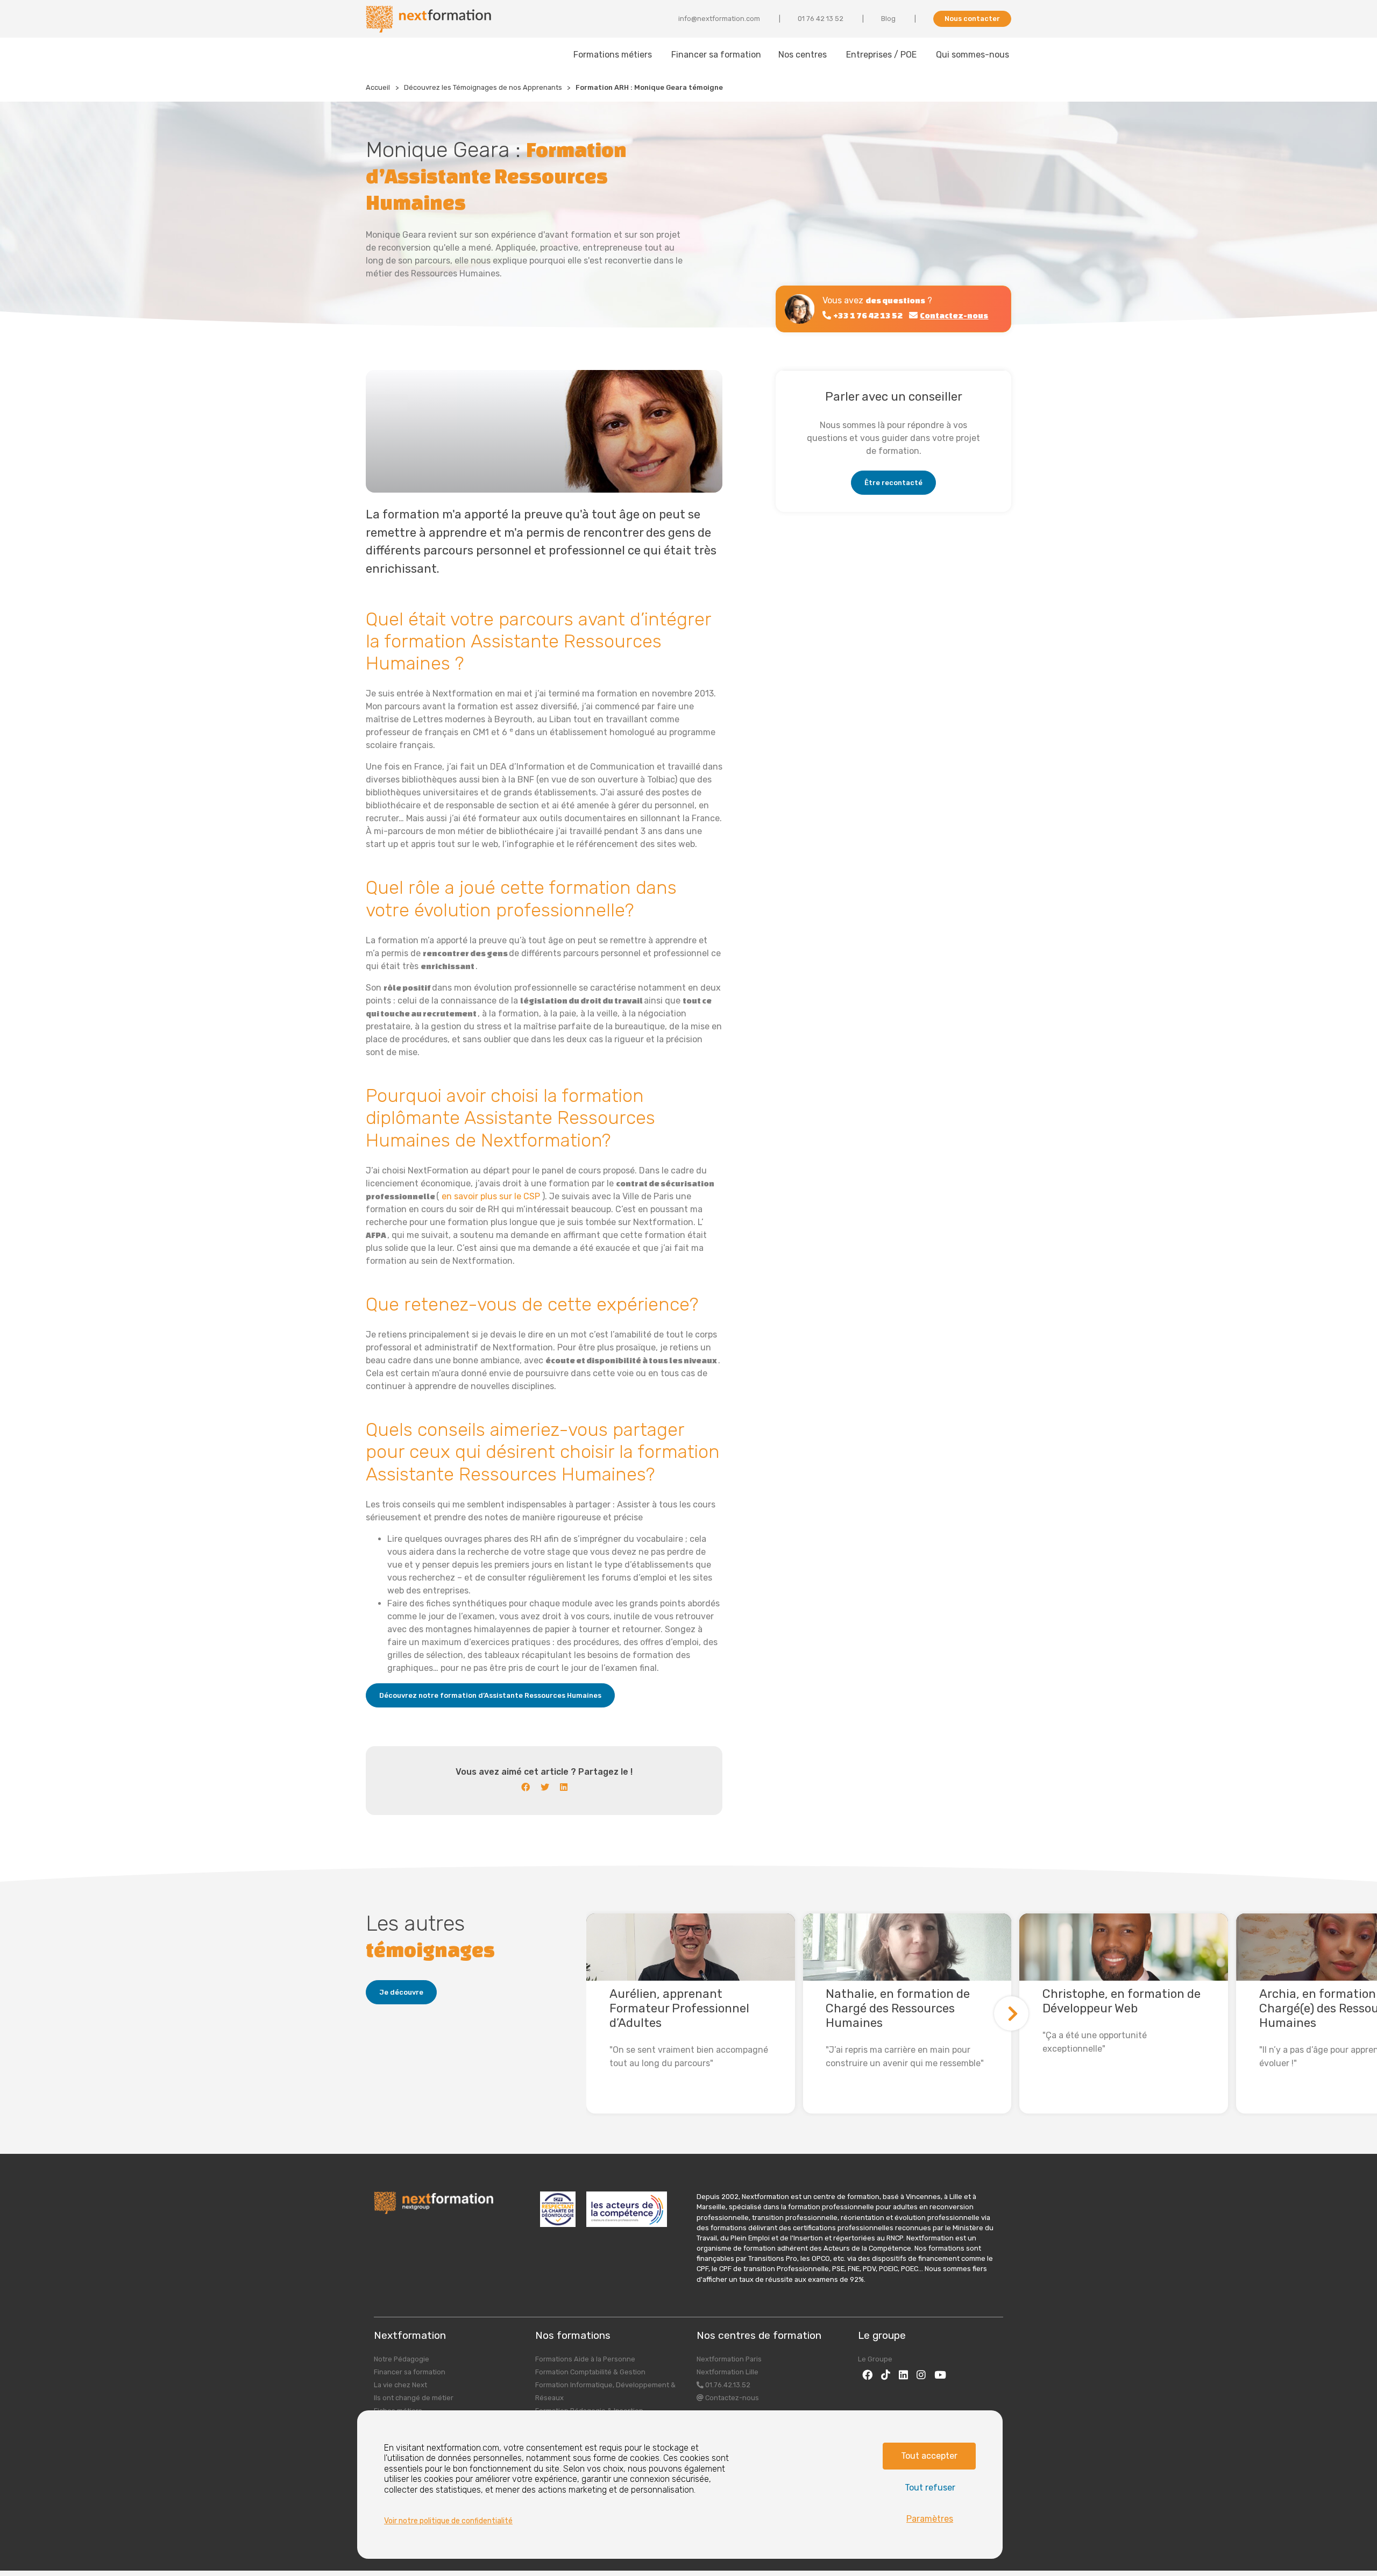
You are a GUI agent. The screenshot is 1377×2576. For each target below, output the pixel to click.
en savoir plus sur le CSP (492, 1196)
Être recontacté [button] (893, 483)
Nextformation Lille (727, 2372)
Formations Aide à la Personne (585, 2359)
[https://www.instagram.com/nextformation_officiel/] (921, 2375)
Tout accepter (929, 2456)
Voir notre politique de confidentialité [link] (448, 2521)
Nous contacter (972, 19)
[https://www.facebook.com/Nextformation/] (867, 2375)
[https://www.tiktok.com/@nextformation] (886, 2375)
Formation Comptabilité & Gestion (590, 2372)
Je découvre (401, 1992)
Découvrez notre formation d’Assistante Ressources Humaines (490, 1695)
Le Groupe (875, 2359)
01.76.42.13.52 (727, 2385)
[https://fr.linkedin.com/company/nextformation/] (903, 2375)
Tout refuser (930, 2488)
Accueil (378, 87)
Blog (888, 19)
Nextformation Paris (729, 2359)
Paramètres (930, 2519)
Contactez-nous (731, 2398)
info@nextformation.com (719, 19)
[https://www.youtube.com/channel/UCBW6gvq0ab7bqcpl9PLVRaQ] (940, 2375)
